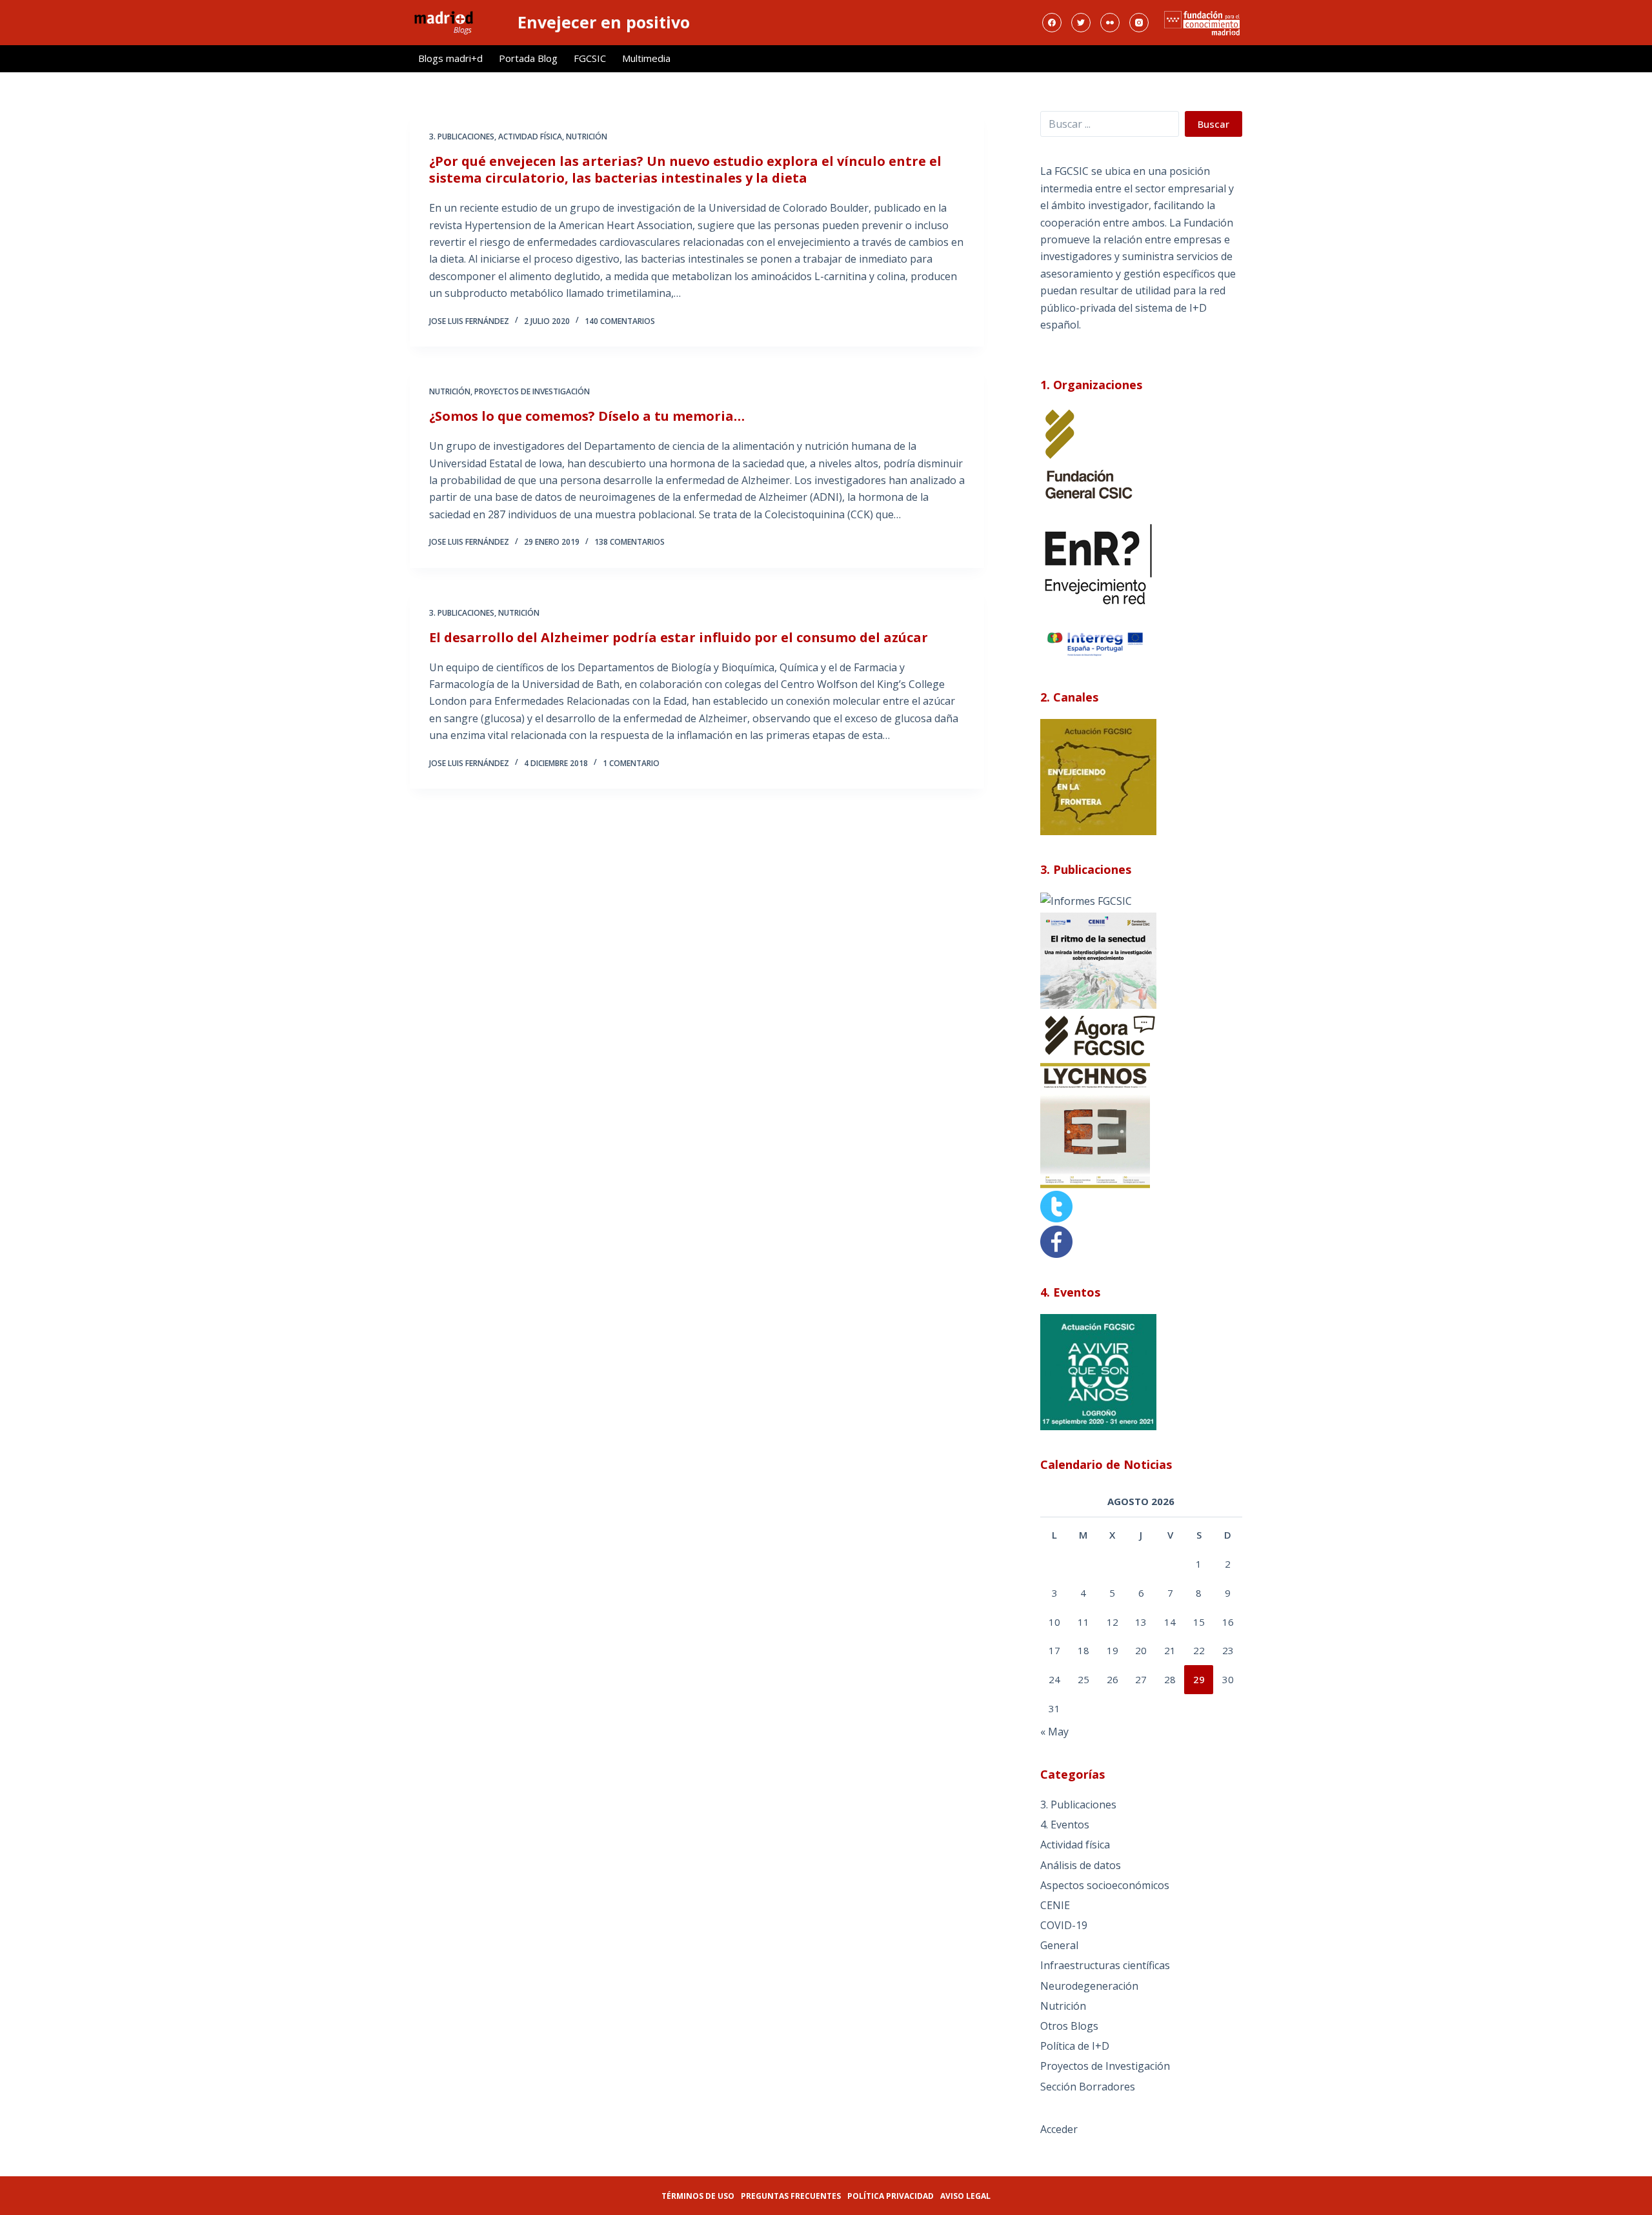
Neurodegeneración (1089, 1986)
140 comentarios (620, 321)
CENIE (1055, 1905)
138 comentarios (630, 542)
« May (1054, 1732)
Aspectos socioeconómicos (1105, 1885)
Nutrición (587, 137)
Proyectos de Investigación (532, 391)
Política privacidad (891, 2196)
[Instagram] (1139, 23)
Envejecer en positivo (604, 22)
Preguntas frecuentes (791, 2196)
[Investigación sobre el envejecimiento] (1086, 900)
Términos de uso (698, 2196)
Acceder (1059, 2129)
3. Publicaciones (462, 137)
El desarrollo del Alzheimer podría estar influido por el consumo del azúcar (679, 637)
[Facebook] (1052, 23)
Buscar (1214, 124)
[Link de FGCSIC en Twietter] (1056, 1206)
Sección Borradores (1088, 2087)
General (1059, 1945)
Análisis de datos (1081, 1865)
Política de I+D (1075, 2046)
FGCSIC (590, 58)
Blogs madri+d (450, 58)
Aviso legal (965, 2196)
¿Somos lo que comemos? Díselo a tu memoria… (587, 416)
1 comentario (631, 763)
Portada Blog (528, 58)
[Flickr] (1110, 23)
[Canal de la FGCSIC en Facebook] (1056, 1240)
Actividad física (530, 137)
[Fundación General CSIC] (1089, 454)
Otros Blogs (1069, 2026)
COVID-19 (1064, 1925)
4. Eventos (1065, 1825)
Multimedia (646, 58)
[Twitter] (1081, 23)
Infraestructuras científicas (1105, 1965)
